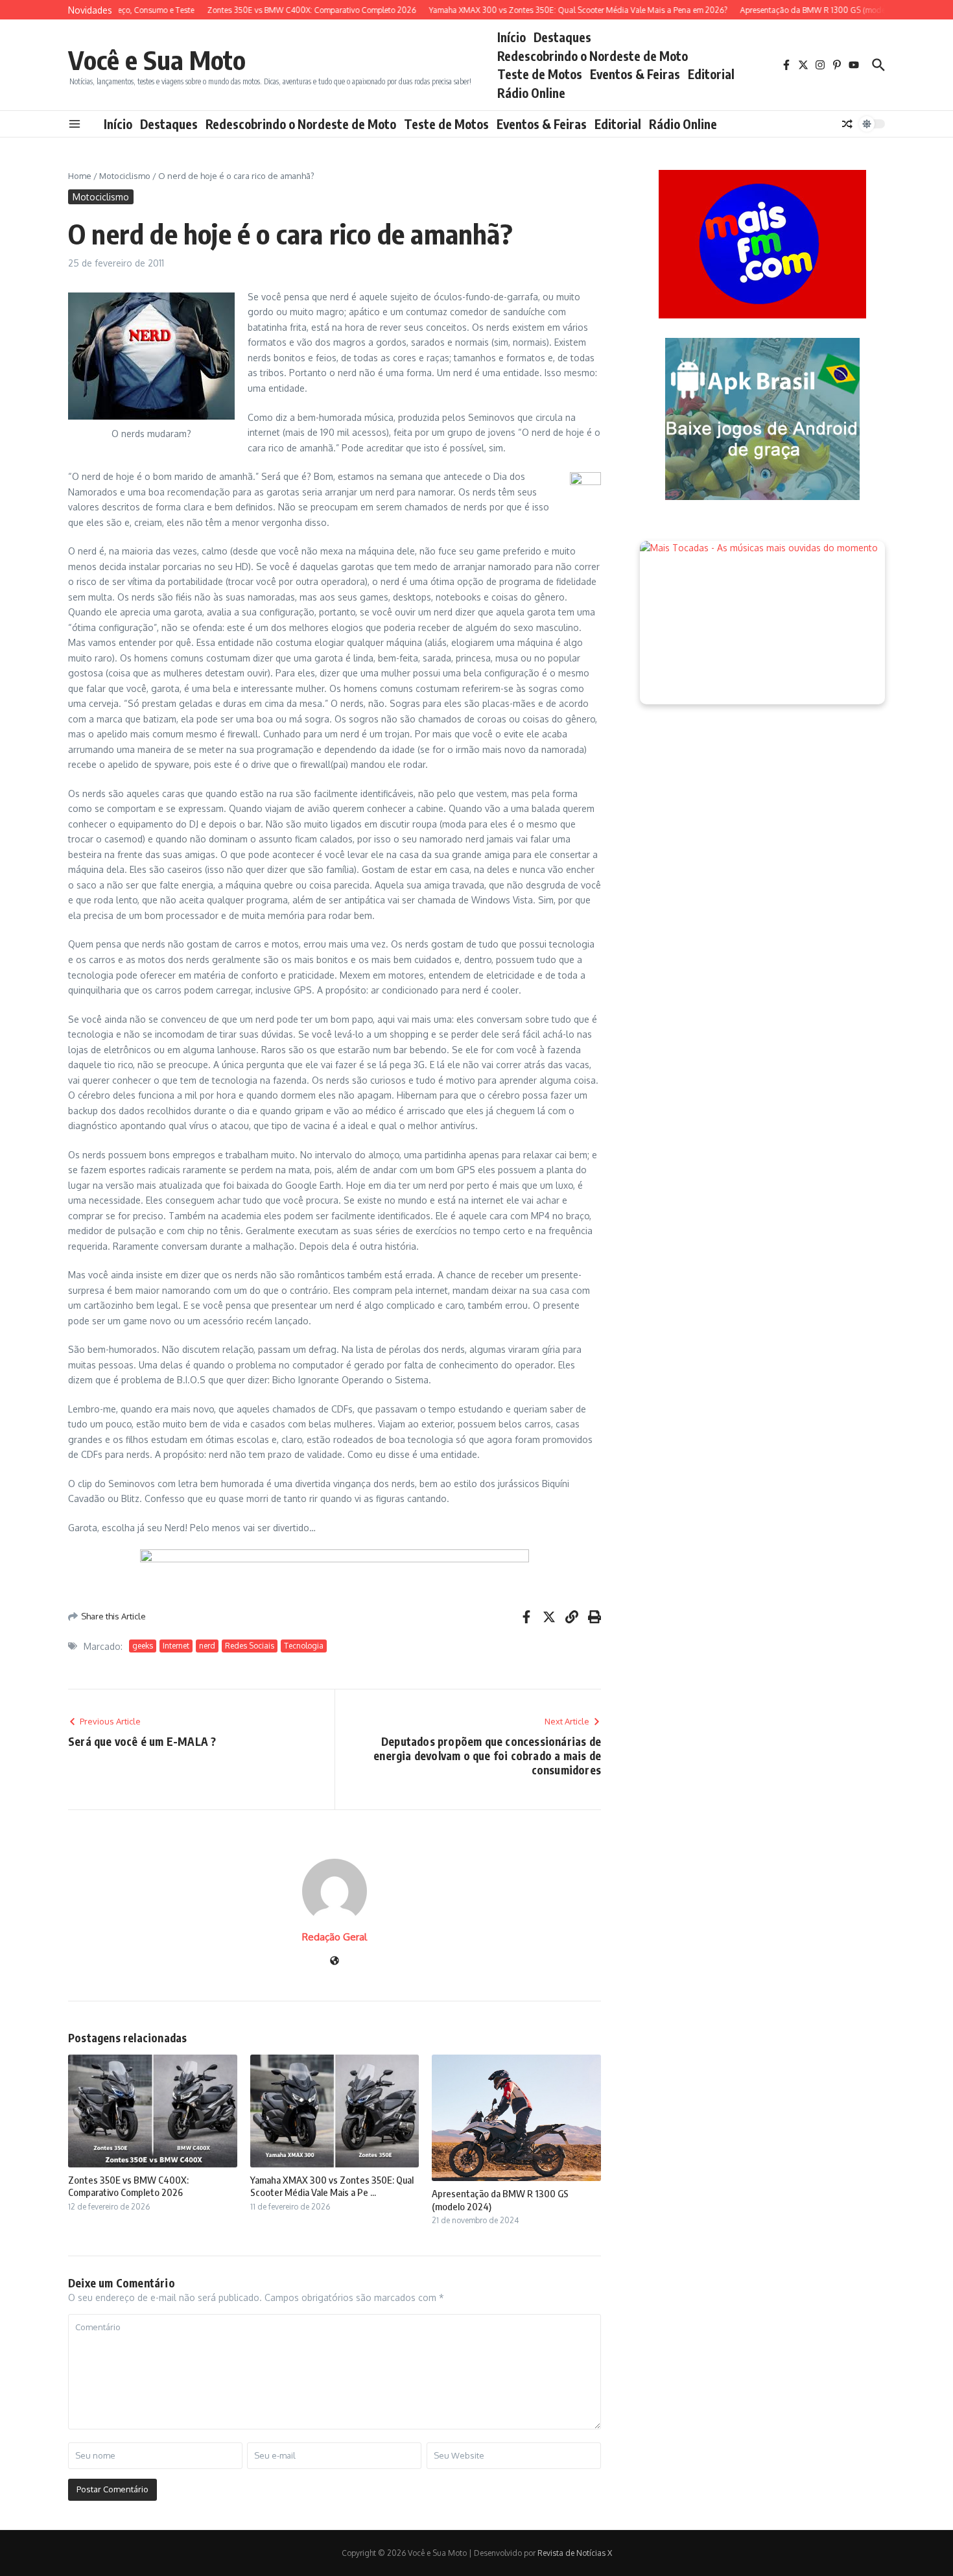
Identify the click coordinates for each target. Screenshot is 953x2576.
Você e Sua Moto (157, 60)
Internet (176, 1646)
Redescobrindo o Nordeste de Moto (593, 56)
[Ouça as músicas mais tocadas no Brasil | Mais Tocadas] (762, 623)
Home (80, 176)
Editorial (711, 74)
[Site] (335, 1962)
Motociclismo (125, 176)
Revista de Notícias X (575, 2553)
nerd (207, 1646)
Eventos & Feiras (635, 74)
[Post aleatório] (847, 124)
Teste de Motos (540, 74)
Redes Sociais (250, 1646)
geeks (143, 1646)
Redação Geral (335, 1937)
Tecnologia (304, 1646)
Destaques (562, 37)
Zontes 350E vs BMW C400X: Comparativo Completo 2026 (128, 2186)
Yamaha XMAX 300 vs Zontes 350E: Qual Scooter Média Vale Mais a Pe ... (332, 2186)
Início (512, 37)
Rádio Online (531, 93)
